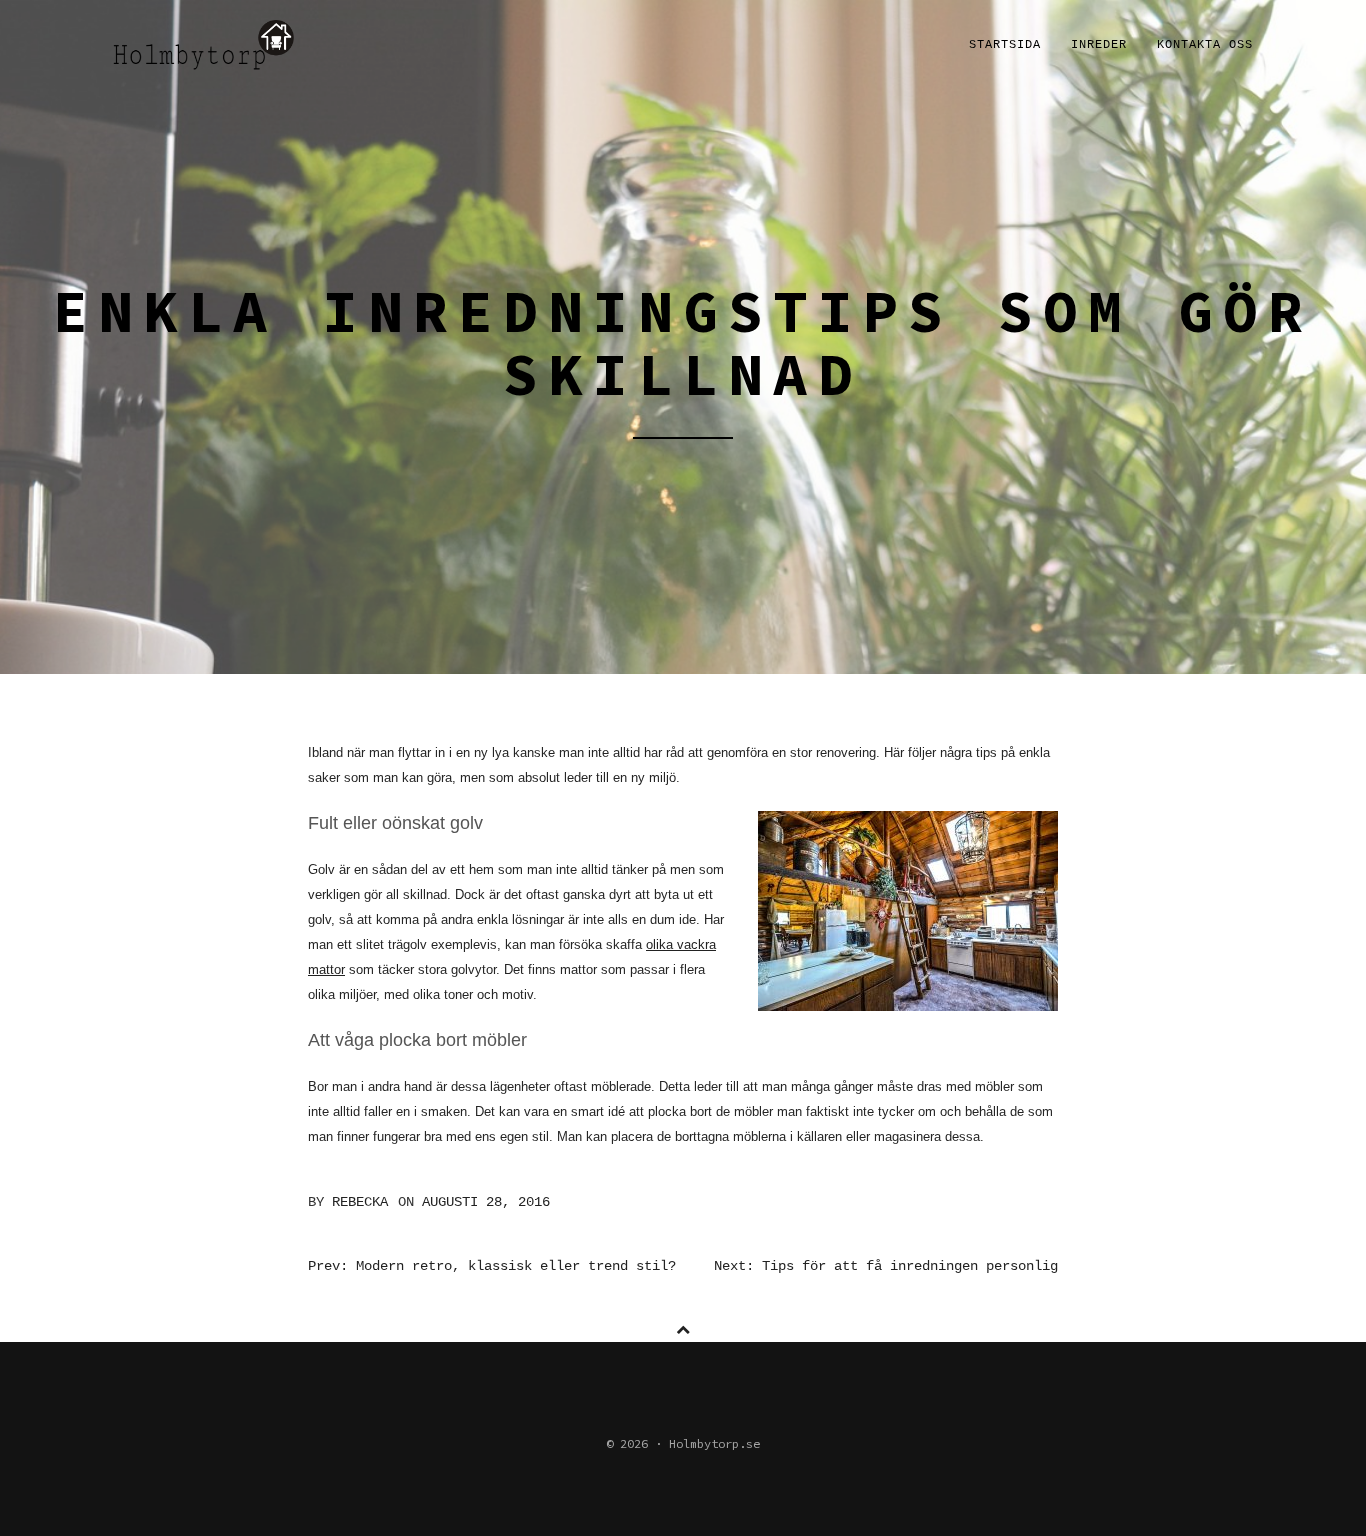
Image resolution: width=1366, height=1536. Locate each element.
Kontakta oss (1205, 45)
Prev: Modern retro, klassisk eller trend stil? (492, 1266)
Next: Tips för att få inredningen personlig (886, 1266)
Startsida (1005, 45)
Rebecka (360, 1202)
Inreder (1099, 45)
